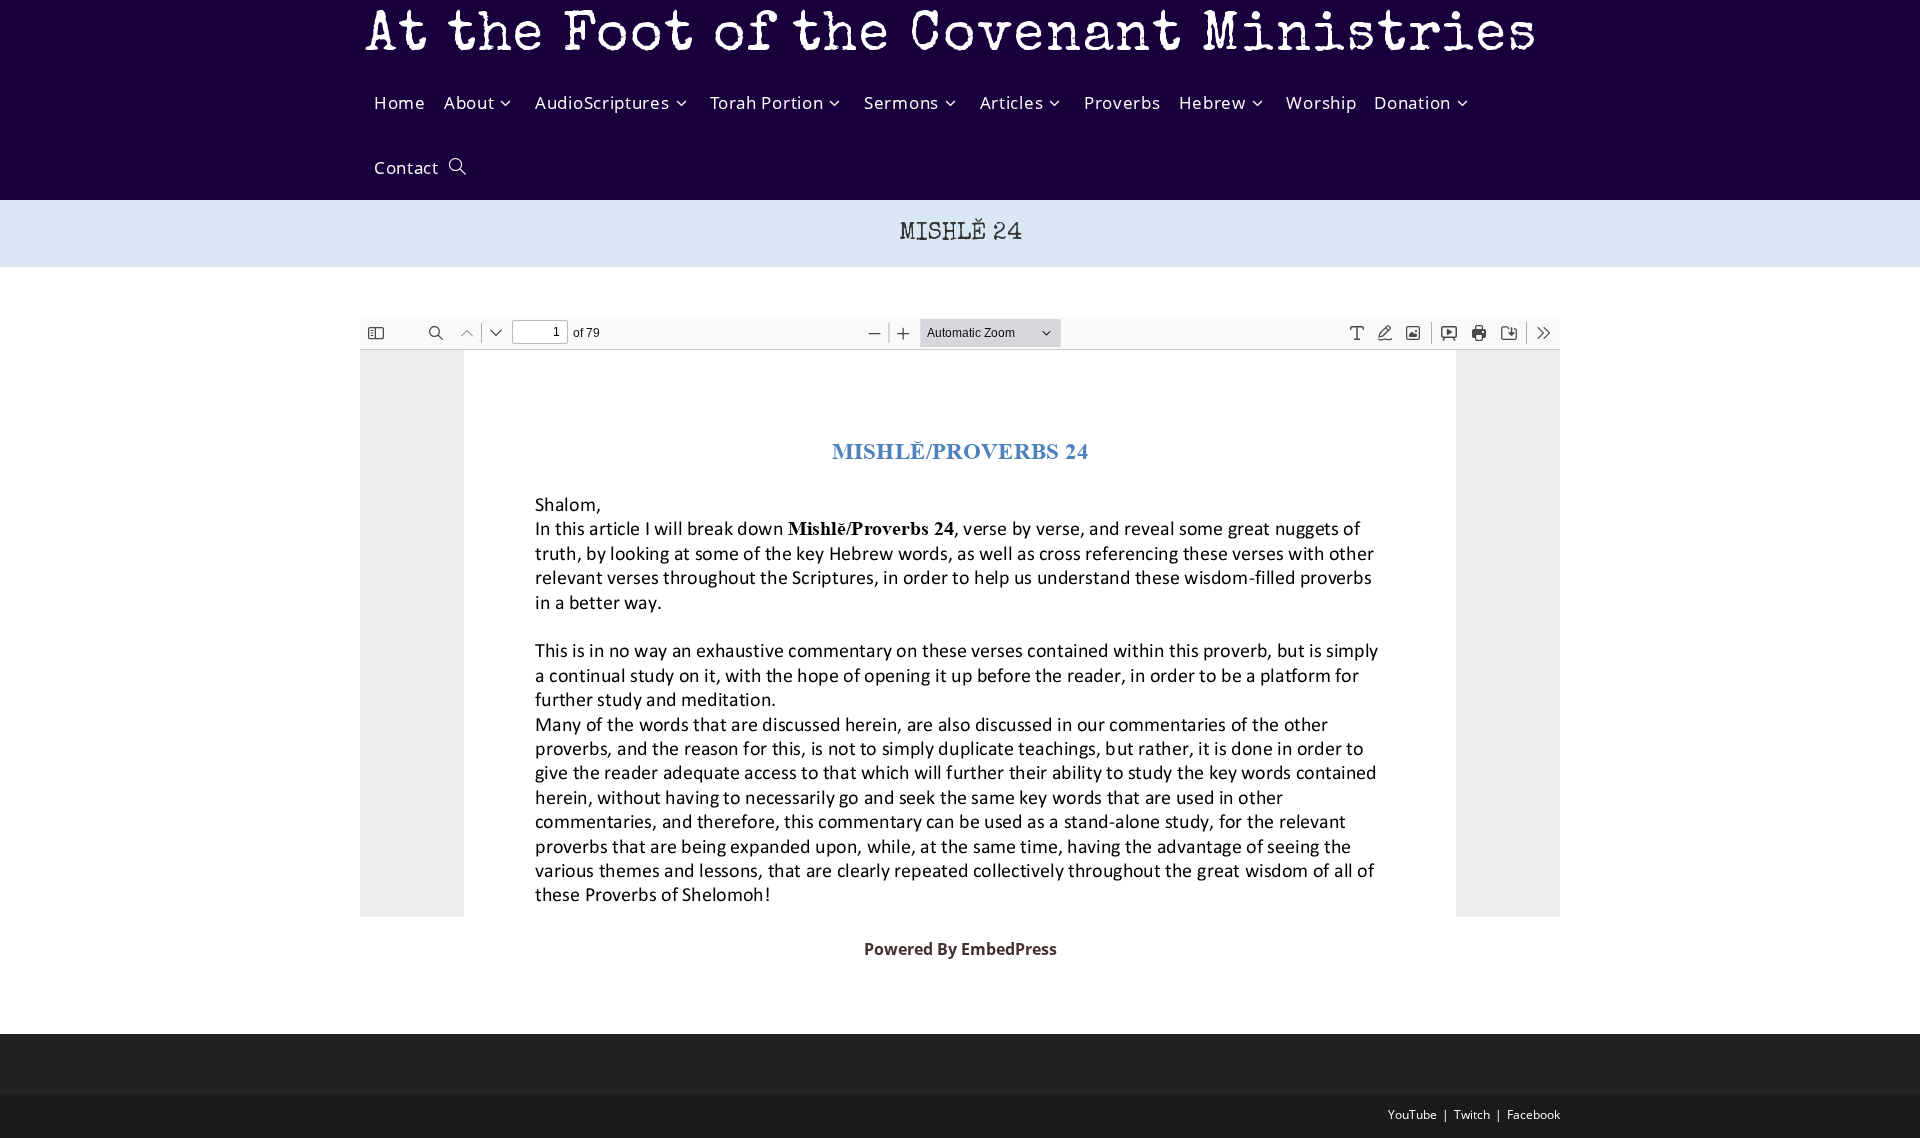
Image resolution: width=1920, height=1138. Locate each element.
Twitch (1472, 1114)
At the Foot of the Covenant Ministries (951, 37)
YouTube (1412, 1114)
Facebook (1533, 1114)
